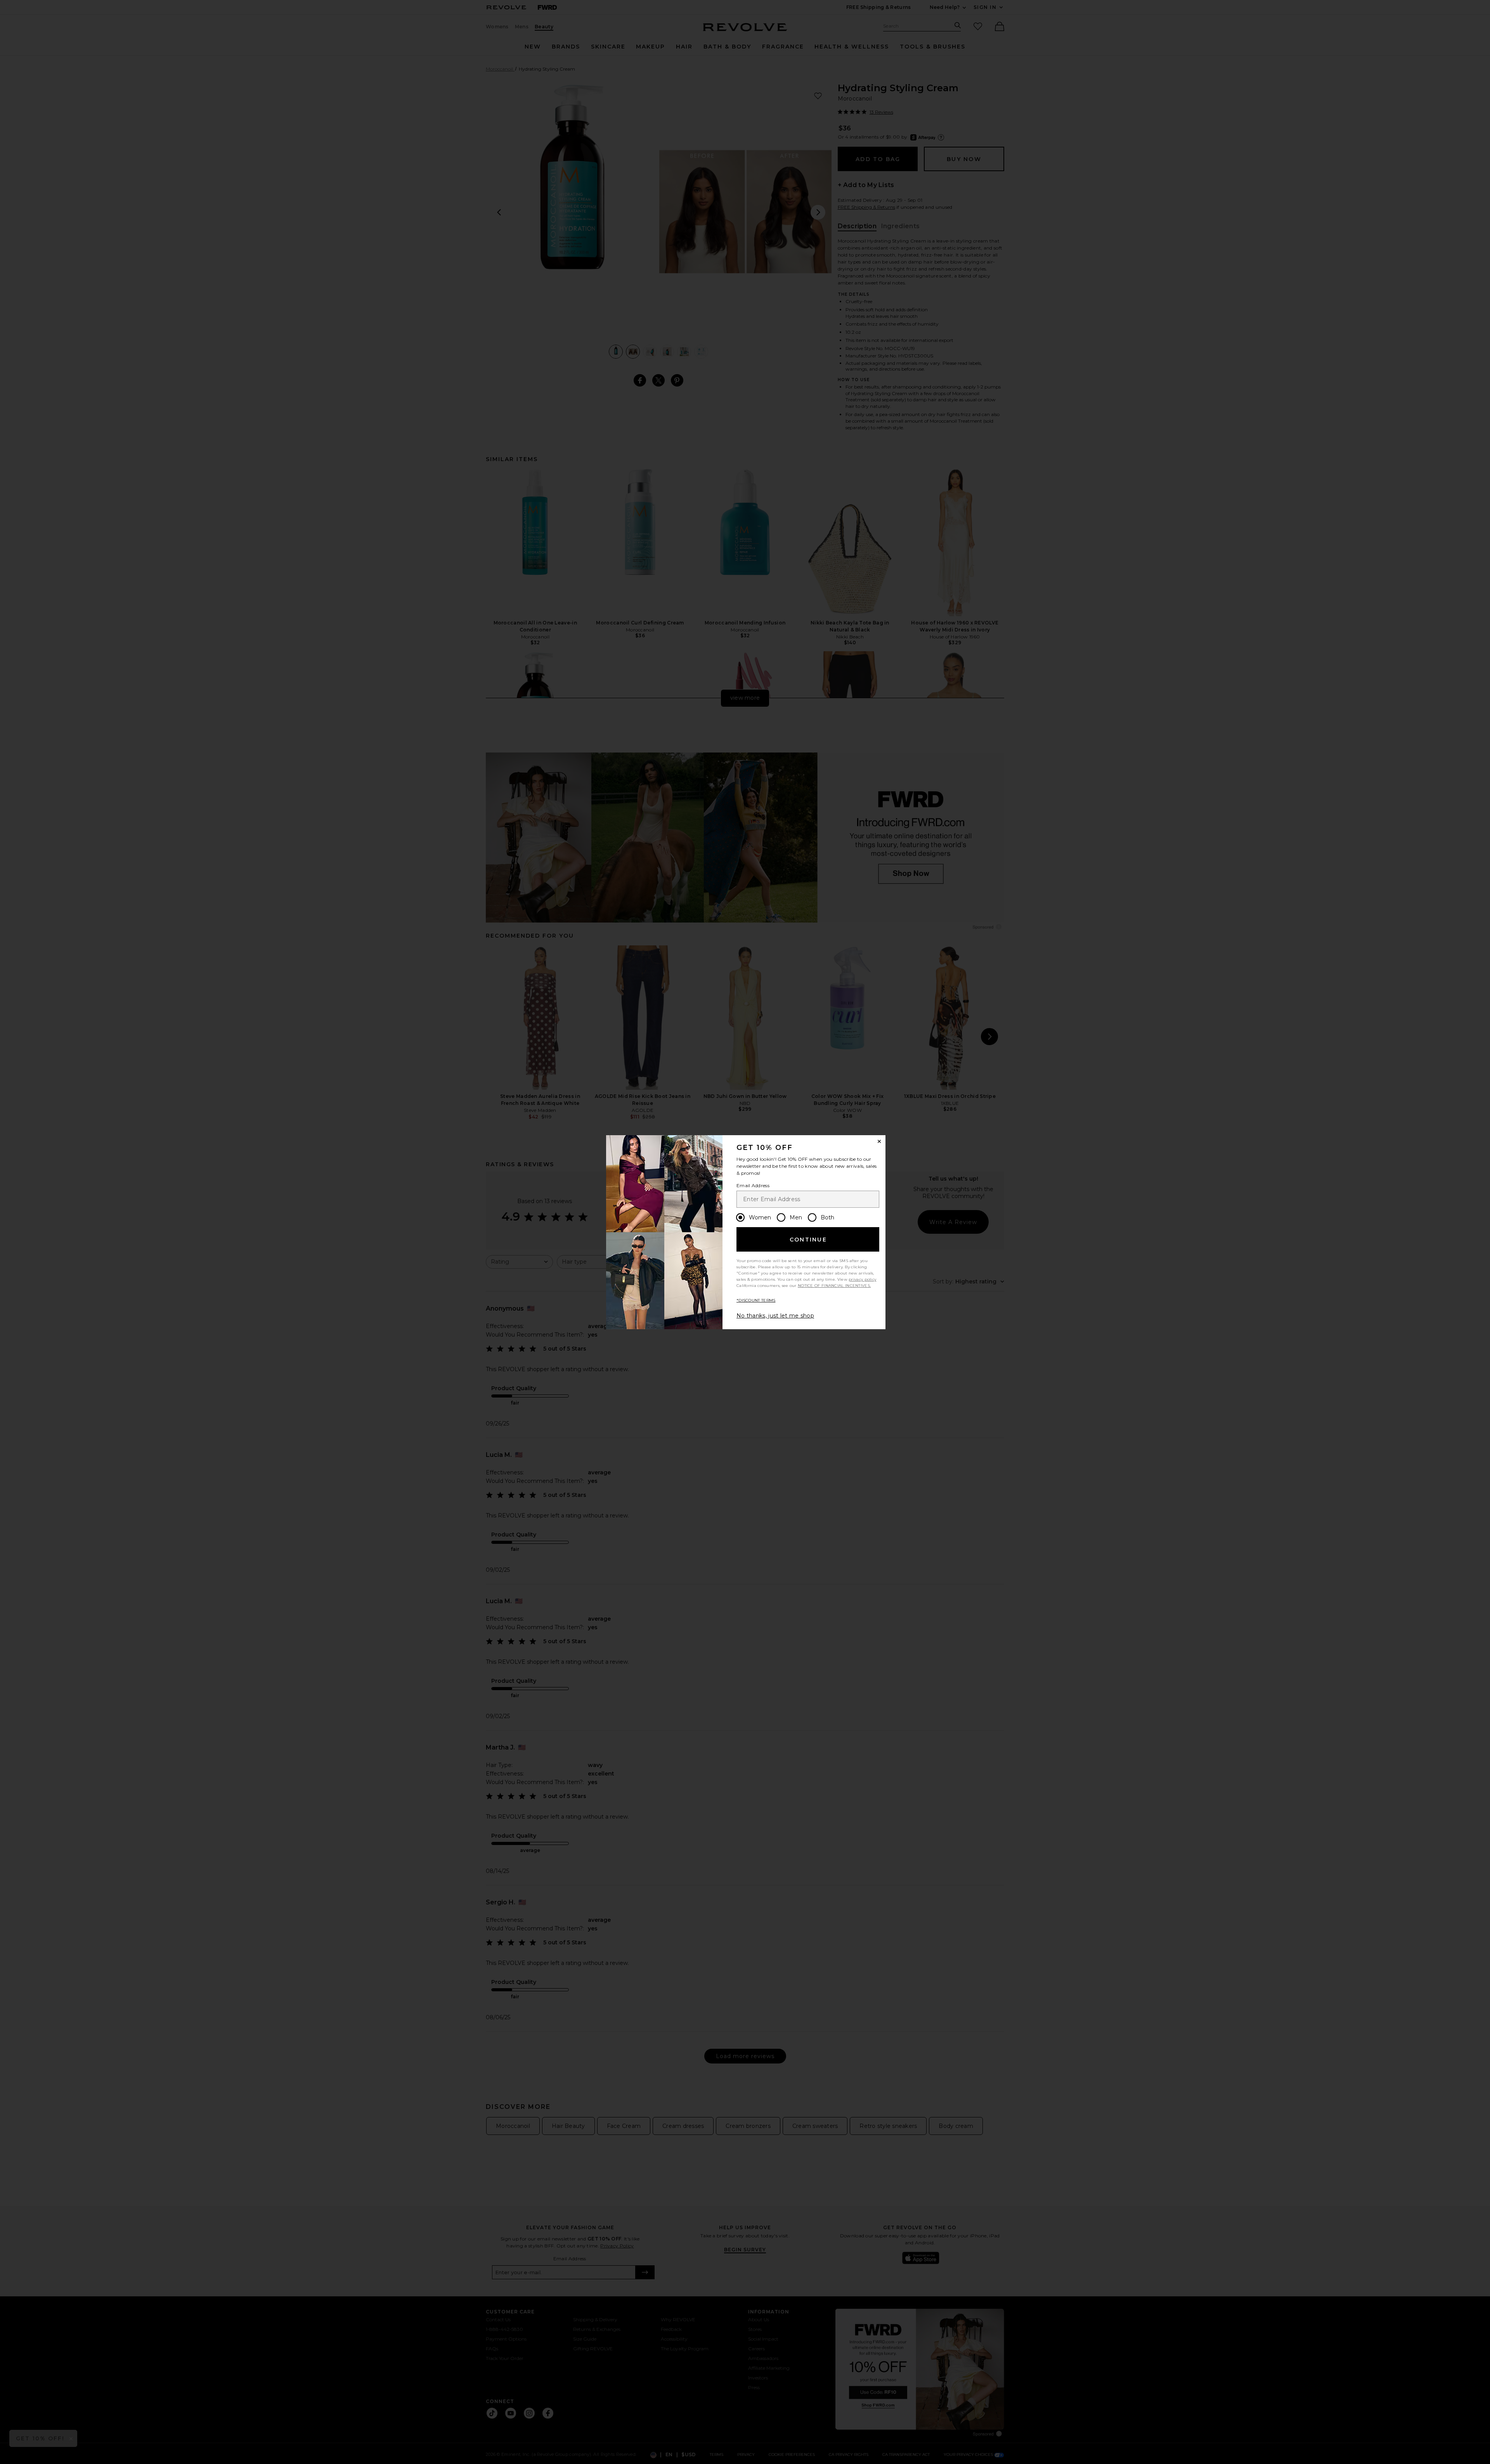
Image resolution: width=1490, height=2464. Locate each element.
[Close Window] (879, 1141)
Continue (808, 1240)
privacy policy (862, 1279)
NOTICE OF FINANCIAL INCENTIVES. (834, 1286)
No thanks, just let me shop (775, 1316)
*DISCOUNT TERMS (756, 1300)
